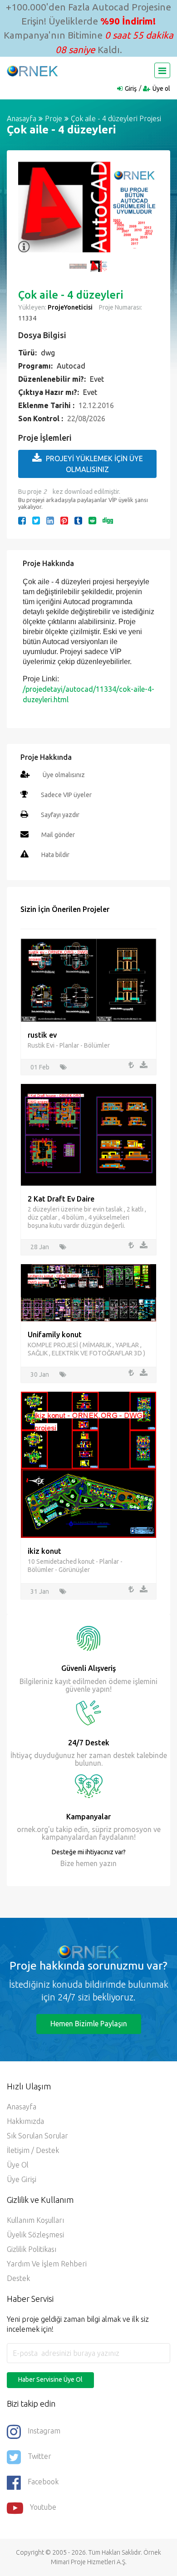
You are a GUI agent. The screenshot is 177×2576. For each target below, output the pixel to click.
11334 (27, 318)
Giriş (131, 89)
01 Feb (40, 1067)
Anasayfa (22, 118)
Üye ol (161, 89)
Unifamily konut (55, 1335)
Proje (54, 118)
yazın (107, 1863)
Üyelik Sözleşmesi (35, 2235)
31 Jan (40, 1591)
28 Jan (40, 1247)
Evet (97, 379)
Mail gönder (58, 835)
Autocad (71, 366)
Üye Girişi (22, 2179)
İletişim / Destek (33, 2150)
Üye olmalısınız (64, 775)
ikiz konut (44, 1551)
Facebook (43, 2482)
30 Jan (40, 1374)
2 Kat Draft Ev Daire (61, 1199)
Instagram (44, 2431)
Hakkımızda (25, 2121)
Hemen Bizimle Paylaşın (89, 2024)
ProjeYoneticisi (70, 307)
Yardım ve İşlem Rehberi (47, 2264)
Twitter (39, 2456)
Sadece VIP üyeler (66, 795)
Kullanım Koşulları (35, 2220)
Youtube (43, 2507)
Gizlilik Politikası (32, 2249)
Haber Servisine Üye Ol (50, 2379)
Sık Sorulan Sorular (37, 2136)
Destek (18, 2278)
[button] (29, 212)
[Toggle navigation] (162, 70)
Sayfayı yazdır (60, 815)
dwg (48, 353)
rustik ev (42, 1035)
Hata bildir (55, 855)
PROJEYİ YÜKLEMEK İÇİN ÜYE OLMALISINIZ (94, 464)
